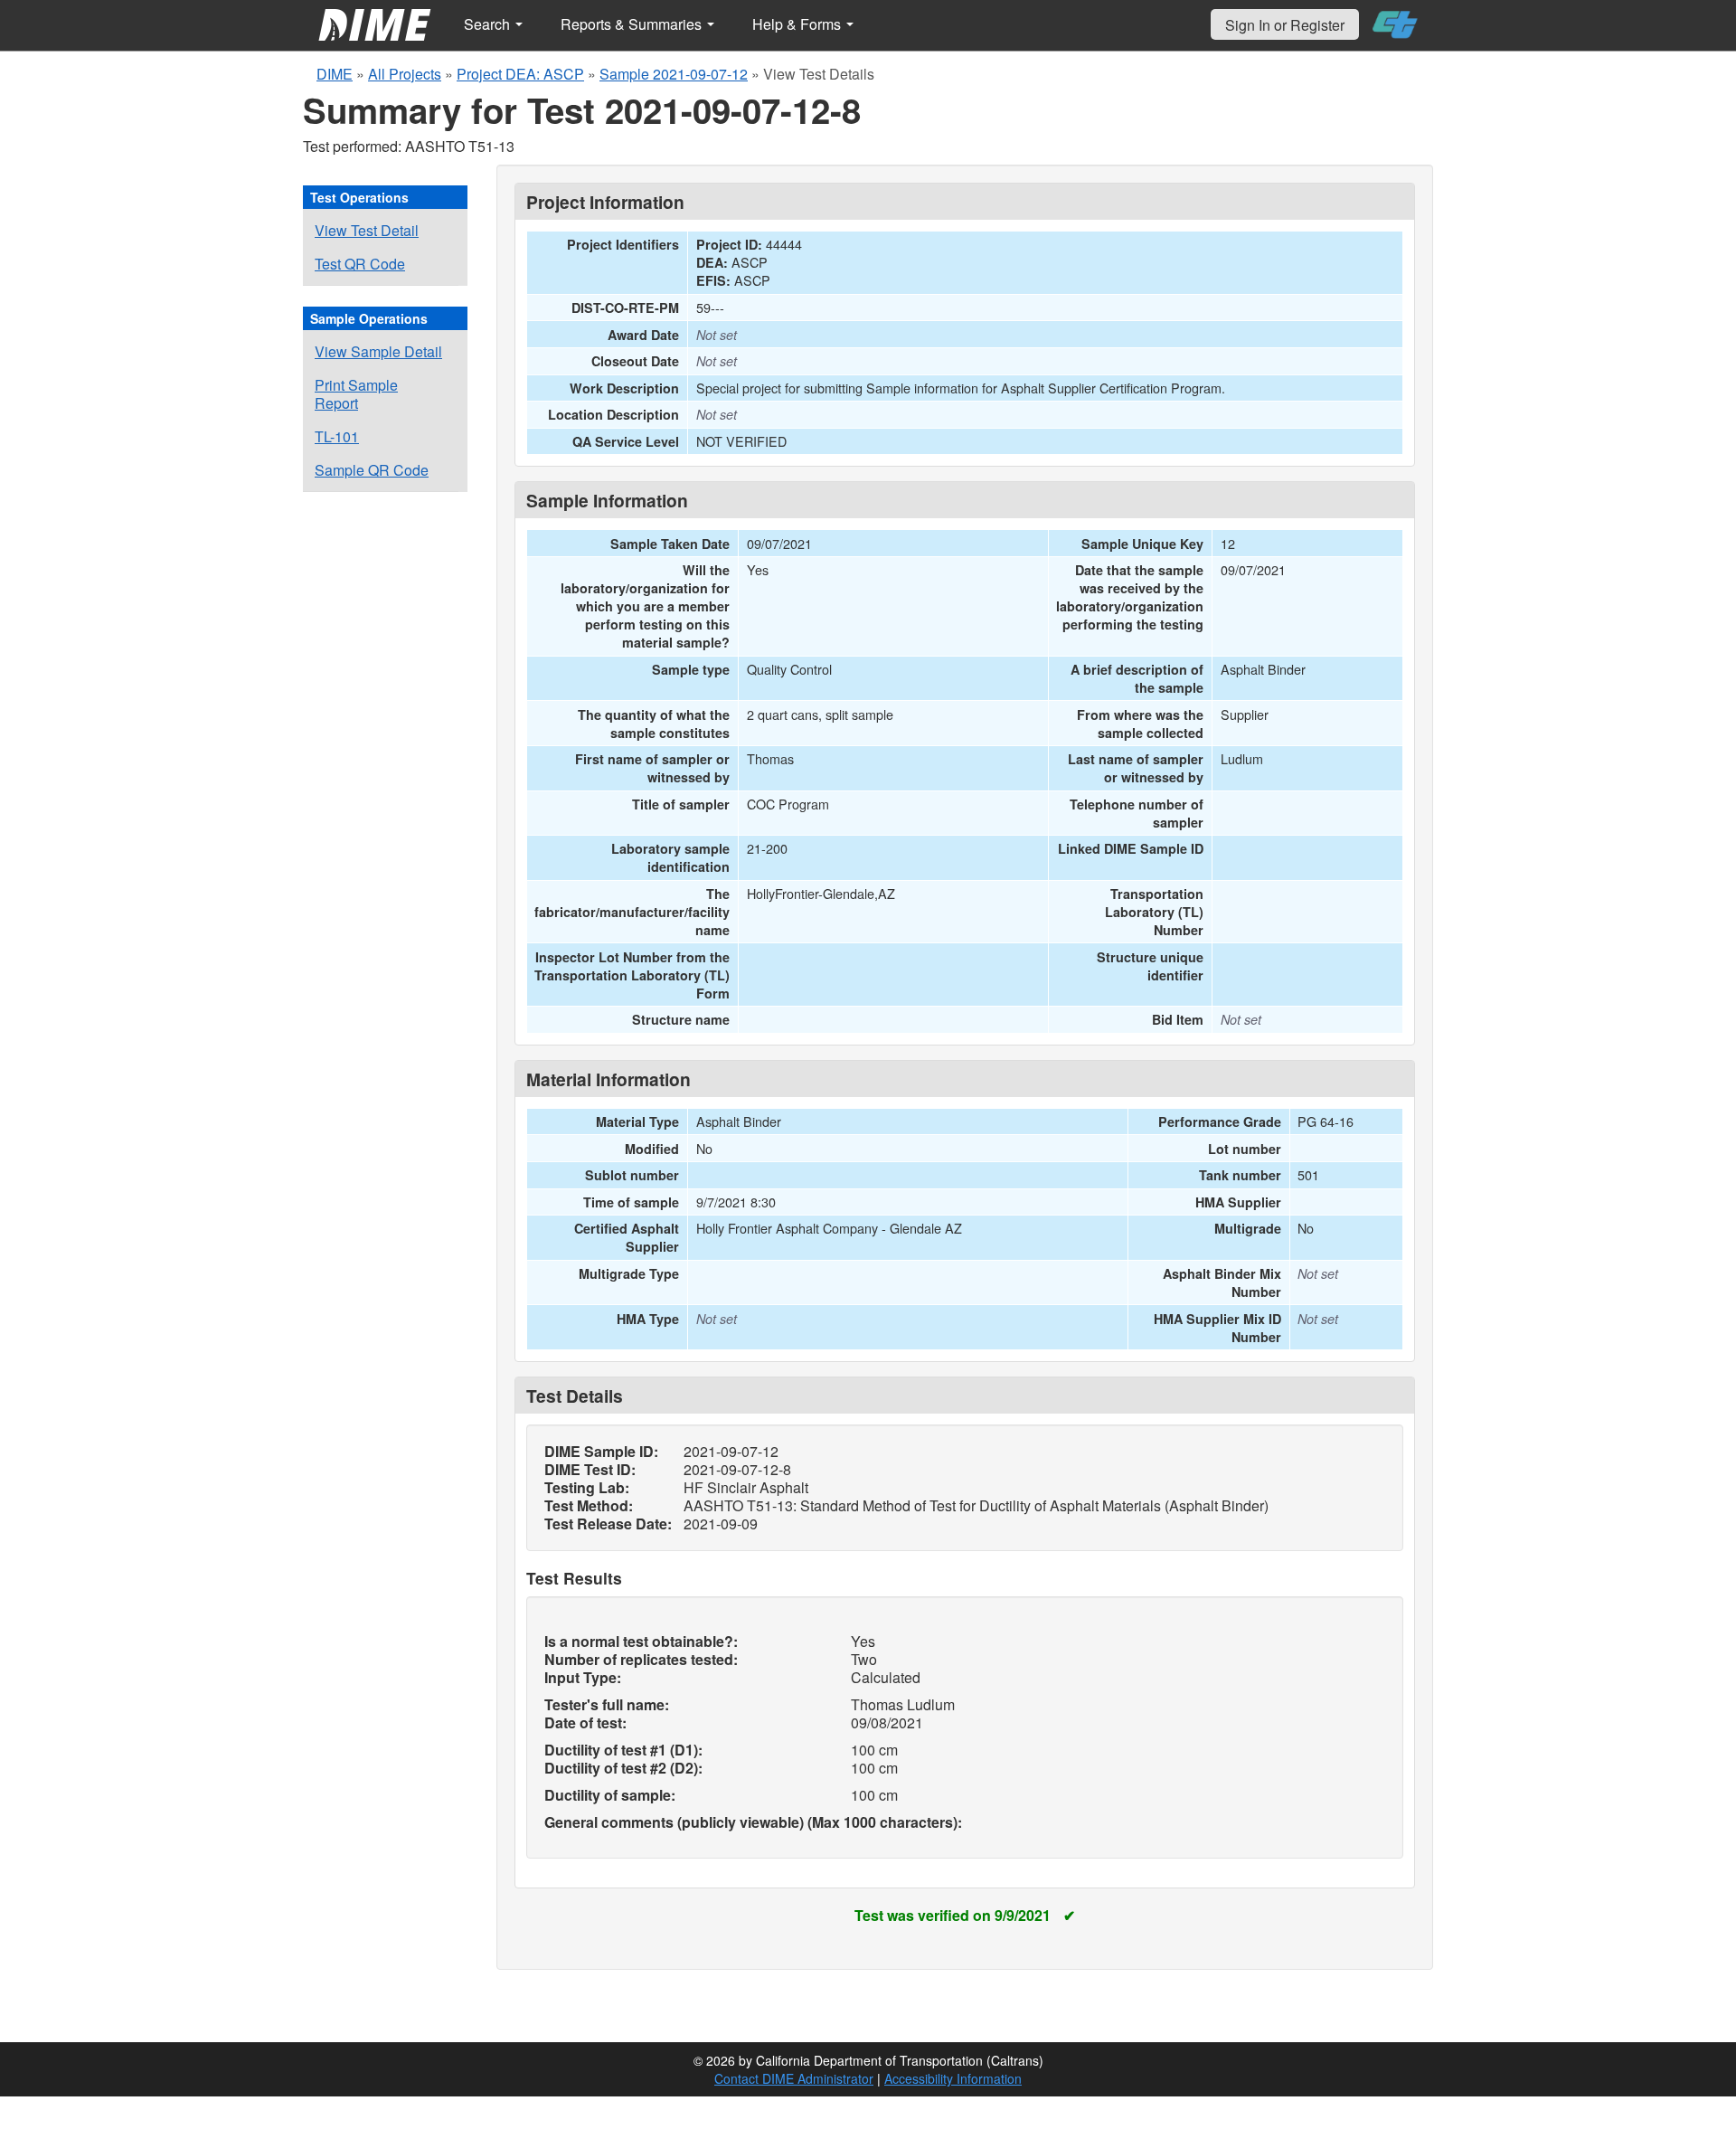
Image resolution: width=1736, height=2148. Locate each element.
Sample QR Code (372, 470)
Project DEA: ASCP (520, 74)
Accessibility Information (953, 2078)
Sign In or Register (1285, 25)
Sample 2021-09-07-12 (674, 74)
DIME (335, 74)
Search (489, 24)
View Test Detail (367, 230)
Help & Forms (798, 24)
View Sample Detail (378, 351)
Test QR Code (360, 264)
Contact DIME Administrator (794, 2078)
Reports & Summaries (633, 24)
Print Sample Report (356, 394)
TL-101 (337, 436)
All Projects (405, 74)
